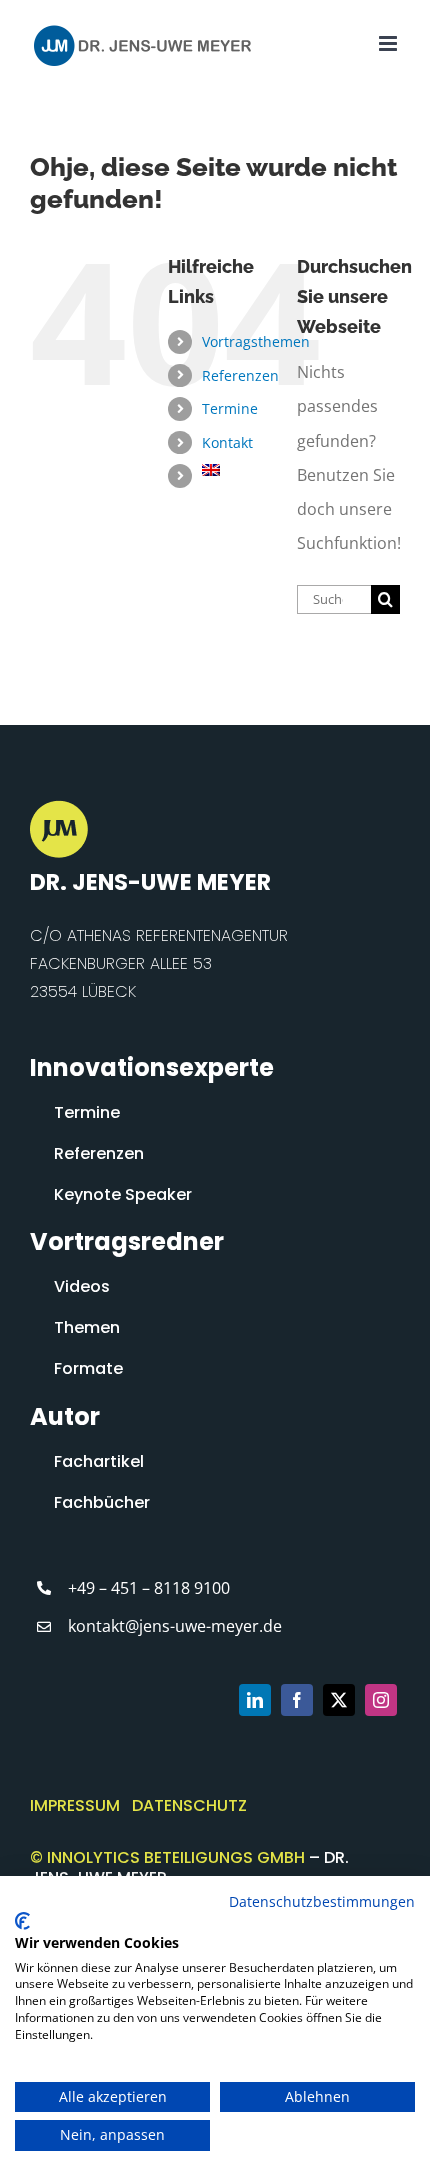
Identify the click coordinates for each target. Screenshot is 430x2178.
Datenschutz (189, 1805)
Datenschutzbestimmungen (322, 1901)
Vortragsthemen (256, 341)
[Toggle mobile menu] (389, 43)
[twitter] (339, 1700)
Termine (230, 408)
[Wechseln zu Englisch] (234, 470)
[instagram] (381, 1700)
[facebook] (297, 1700)
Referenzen (240, 375)
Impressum (75, 1805)
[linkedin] (255, 1700)
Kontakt (227, 442)
